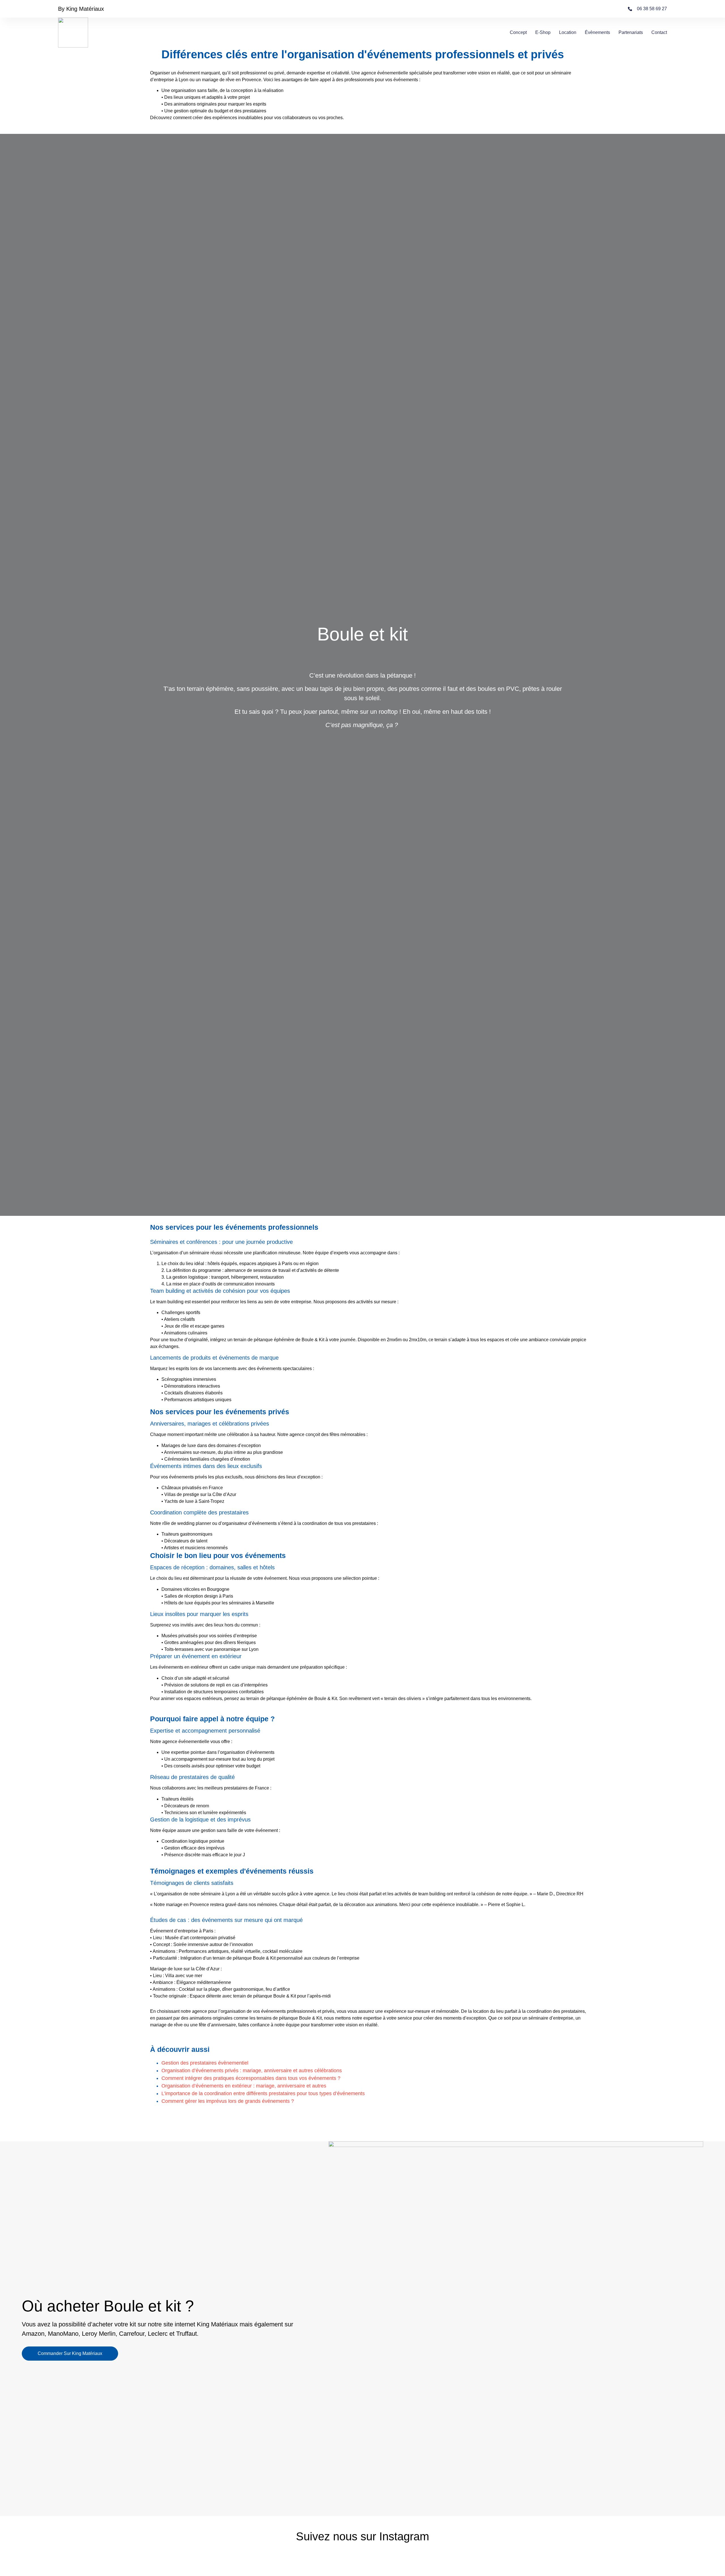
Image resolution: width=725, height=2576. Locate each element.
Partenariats (631, 32)
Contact (659, 32)
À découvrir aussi (180, 2049)
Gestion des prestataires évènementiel (205, 2063)
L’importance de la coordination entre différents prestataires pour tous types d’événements (263, 2093)
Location (568, 32)
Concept (518, 32)
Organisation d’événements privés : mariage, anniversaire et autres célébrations (252, 2071)
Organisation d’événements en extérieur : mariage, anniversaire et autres (244, 2086)
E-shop (543, 32)
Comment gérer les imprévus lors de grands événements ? (228, 2101)
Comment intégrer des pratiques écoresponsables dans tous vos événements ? (251, 2078)
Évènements (597, 32)
